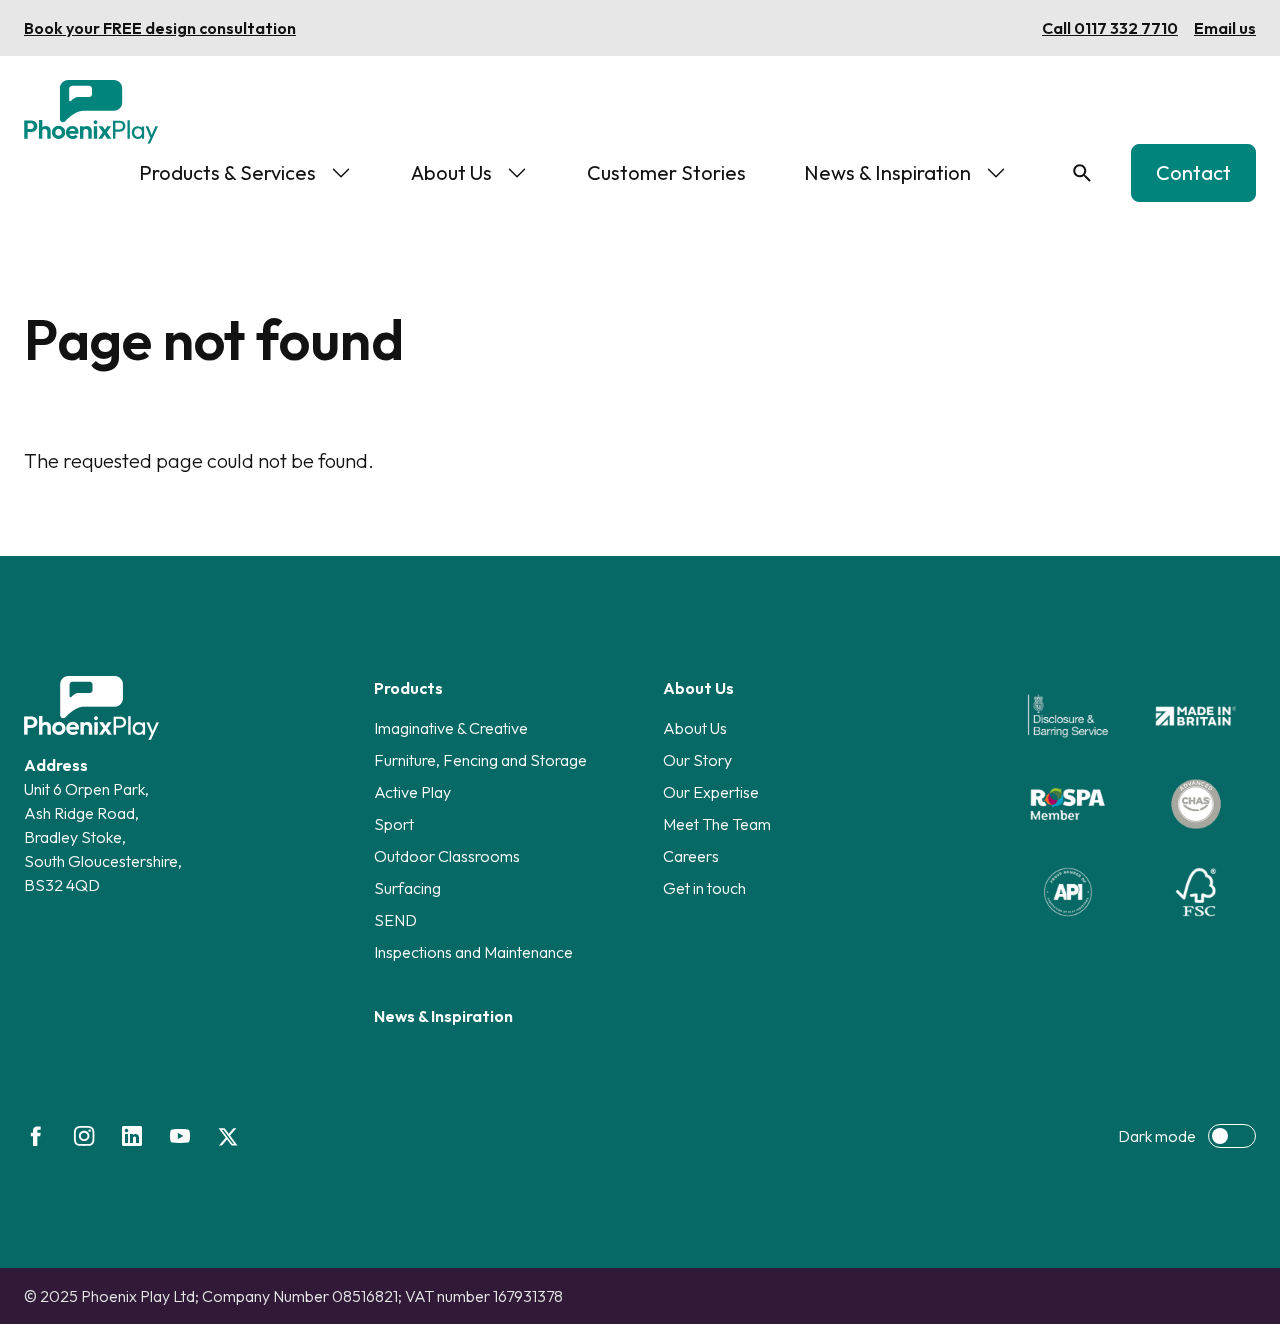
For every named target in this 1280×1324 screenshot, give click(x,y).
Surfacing (407, 888)
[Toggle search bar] (1082, 173)
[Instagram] (84, 1136)
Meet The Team (717, 824)
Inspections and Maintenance (473, 952)
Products (408, 688)
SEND (395, 920)
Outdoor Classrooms (447, 856)
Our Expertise (711, 792)
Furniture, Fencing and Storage (480, 760)
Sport (394, 824)
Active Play (412, 792)
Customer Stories (666, 172)
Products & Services (227, 172)
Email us (1225, 28)
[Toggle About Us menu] (517, 173)
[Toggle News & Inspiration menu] (996, 173)
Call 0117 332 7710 (1110, 28)
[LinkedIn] (132, 1136)
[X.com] (228, 1136)
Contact (1193, 172)
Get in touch (704, 888)
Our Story (697, 760)
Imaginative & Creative (451, 728)
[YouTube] (180, 1136)
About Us (451, 172)
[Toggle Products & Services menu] (341, 173)
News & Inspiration (887, 172)
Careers (691, 856)
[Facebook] (36, 1136)
